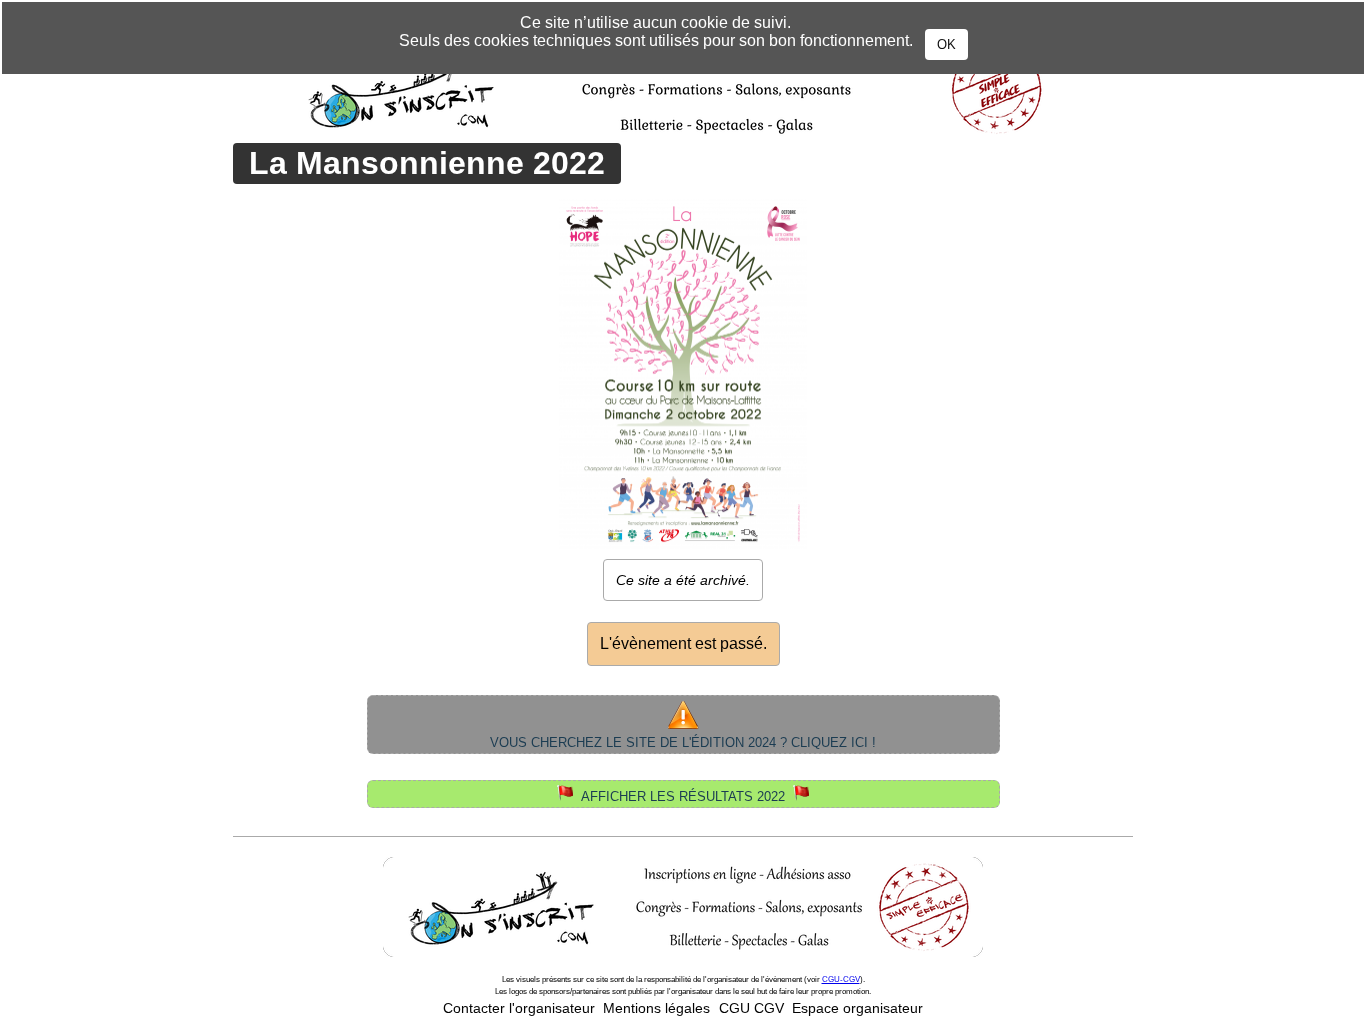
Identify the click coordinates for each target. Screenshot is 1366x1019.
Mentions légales (656, 1008)
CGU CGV (751, 1008)
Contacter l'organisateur (519, 1008)
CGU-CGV (841, 979)
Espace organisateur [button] (857, 1008)
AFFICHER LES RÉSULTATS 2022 (683, 796)
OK (946, 44)
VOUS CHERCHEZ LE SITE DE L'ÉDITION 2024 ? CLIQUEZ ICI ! (683, 742)
